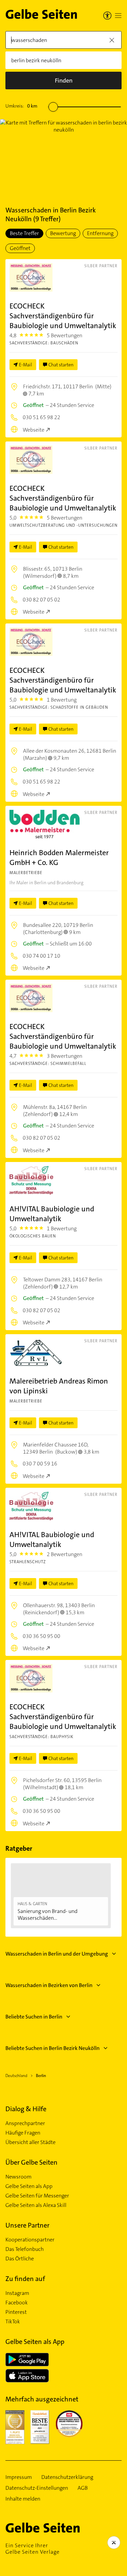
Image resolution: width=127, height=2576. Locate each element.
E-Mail (26, 365)
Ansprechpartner (25, 2123)
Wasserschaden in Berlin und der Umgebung (57, 1954)
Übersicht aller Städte (30, 2142)
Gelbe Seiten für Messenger (37, 2196)
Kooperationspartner (30, 2240)
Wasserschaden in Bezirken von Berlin (49, 1985)
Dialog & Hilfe (26, 2109)
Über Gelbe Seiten (31, 2162)
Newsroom (18, 2177)
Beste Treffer (24, 233)
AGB (83, 2488)
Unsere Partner (27, 2225)
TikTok (13, 2322)
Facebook (17, 2303)
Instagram (17, 2293)
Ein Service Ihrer (33, 2549)
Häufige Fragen (23, 2133)
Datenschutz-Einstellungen (37, 2488)
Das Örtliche (20, 2259)
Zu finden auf (25, 2279)
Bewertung (63, 233)
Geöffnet (20, 248)
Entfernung (100, 233)
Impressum (19, 2477)
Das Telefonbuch (25, 2249)
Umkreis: (21, 106)
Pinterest (16, 2312)
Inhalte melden (23, 2499)
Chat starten (61, 365)
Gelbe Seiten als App (29, 2186)
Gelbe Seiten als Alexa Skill (36, 2205)
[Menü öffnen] (118, 16)
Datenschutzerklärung (67, 2477)
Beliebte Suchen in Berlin (34, 2017)
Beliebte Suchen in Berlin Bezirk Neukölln (52, 2048)
